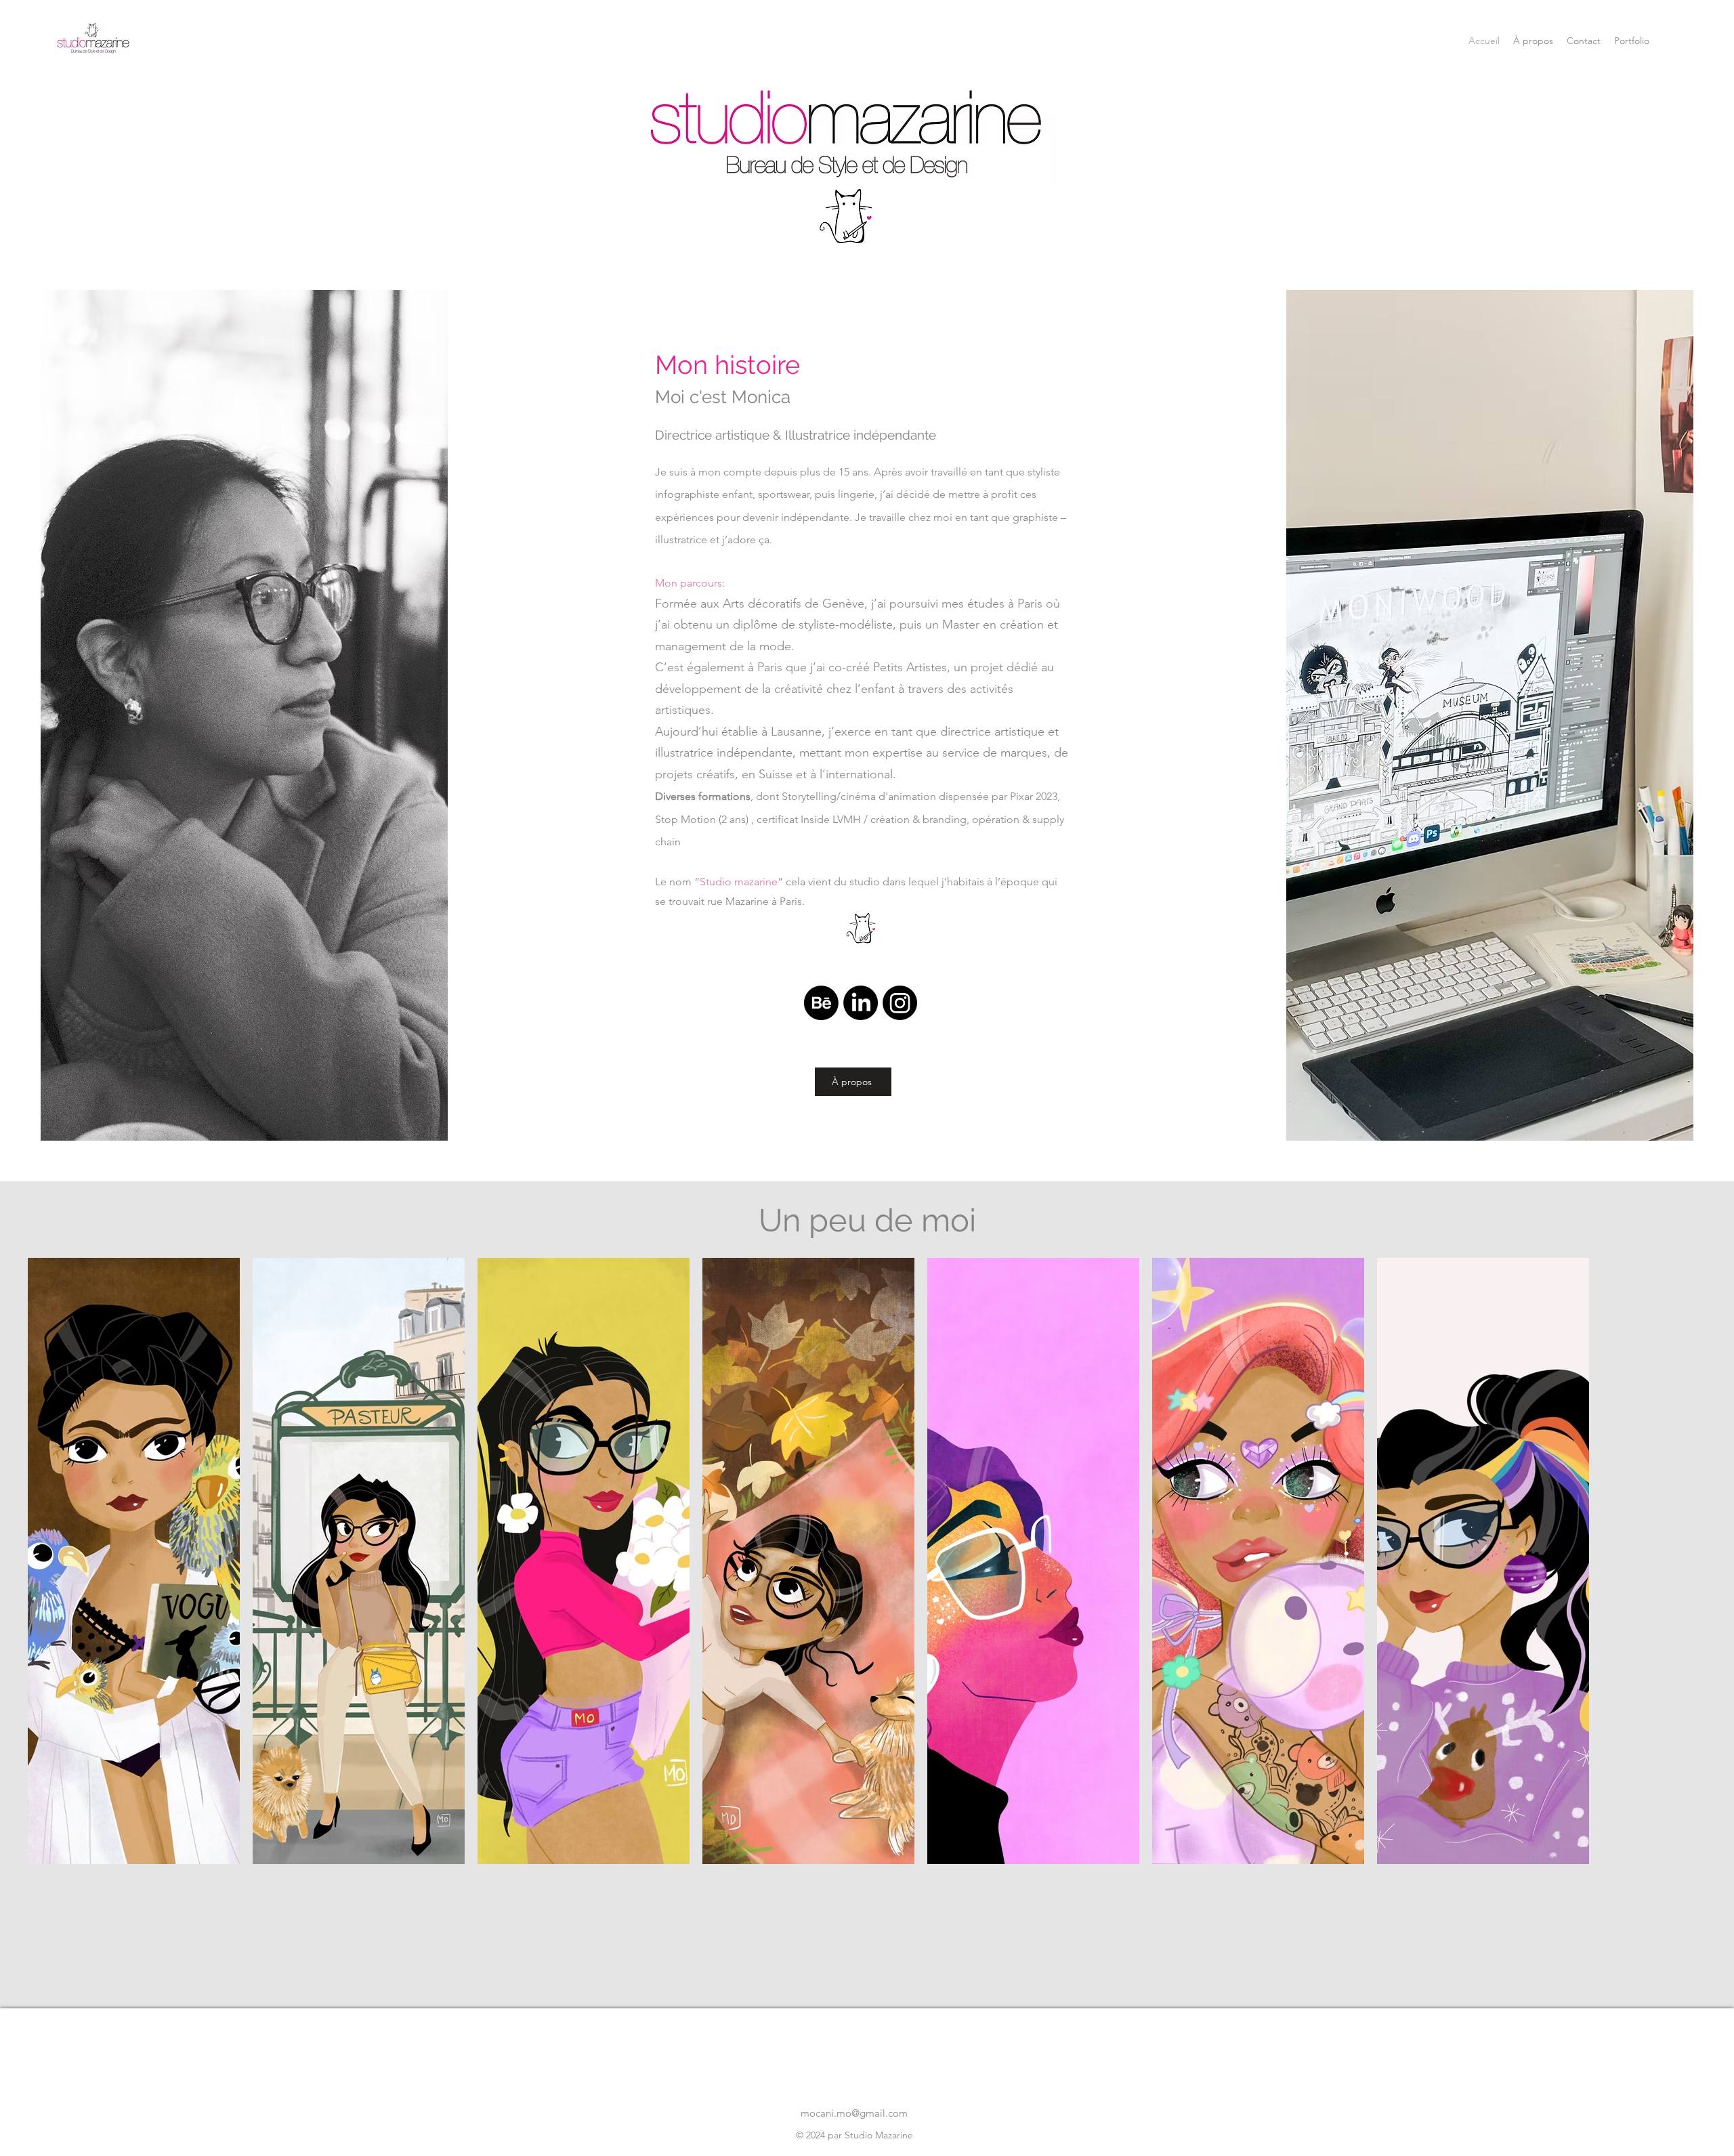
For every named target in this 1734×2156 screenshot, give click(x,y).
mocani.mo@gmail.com (854, 2113)
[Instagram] (900, 1003)
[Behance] (821, 1003)
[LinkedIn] (861, 1003)
